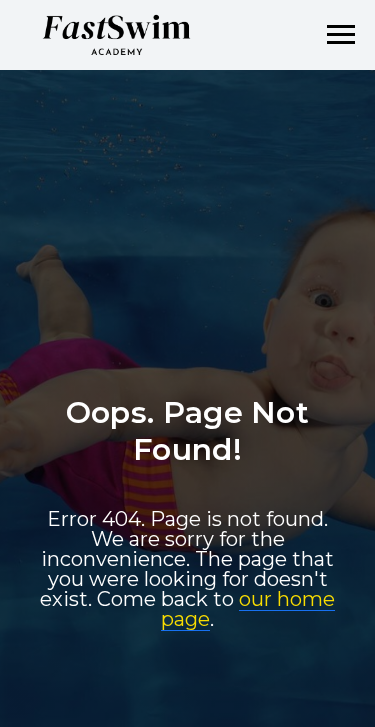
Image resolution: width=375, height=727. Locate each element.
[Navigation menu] (341, 35)
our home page (248, 669)
